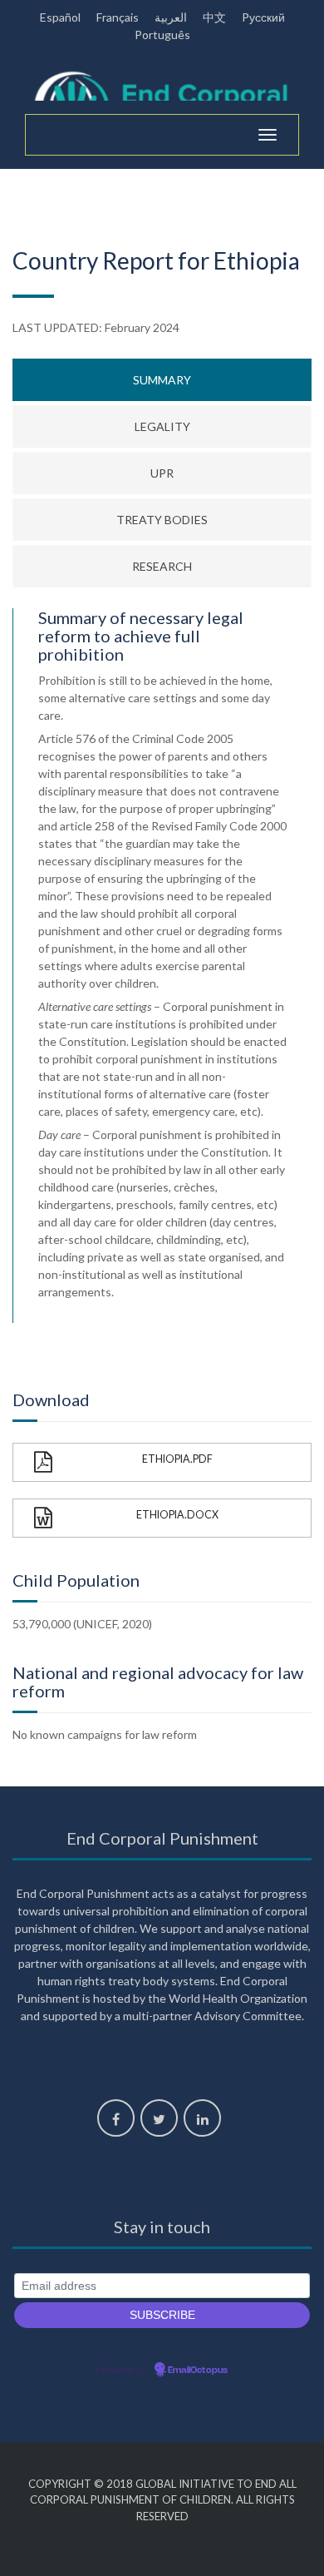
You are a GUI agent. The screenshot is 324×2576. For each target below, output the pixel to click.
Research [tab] (162, 566)
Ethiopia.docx (177, 1515)
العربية (171, 17)
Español (60, 17)
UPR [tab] (162, 473)
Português (162, 35)
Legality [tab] (162, 426)
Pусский (263, 17)
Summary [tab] (162, 380)
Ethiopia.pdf (177, 1459)
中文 (214, 17)
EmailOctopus (198, 2370)
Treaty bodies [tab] (162, 520)
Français (118, 17)
